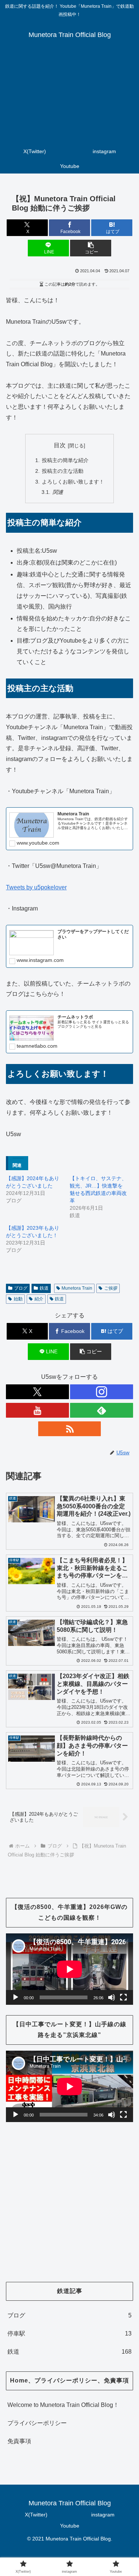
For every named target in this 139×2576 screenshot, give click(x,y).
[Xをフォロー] (37, 1392)
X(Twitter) (36, 2515)
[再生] (16, 1997)
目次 (60, 445)
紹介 (39, 1299)
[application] (69, 1969)
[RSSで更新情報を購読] (70, 1429)
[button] (91, 248)
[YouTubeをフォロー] (37, 1410)
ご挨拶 (111, 1288)
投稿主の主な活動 (63, 471)
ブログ (21, 1288)
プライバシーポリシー (37, 2423)
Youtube (70, 2526)
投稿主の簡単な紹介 (65, 460)
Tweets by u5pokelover (36, 887)
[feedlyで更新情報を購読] (102, 1410)
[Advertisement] (69, 98)
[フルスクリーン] (123, 1997)
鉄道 (44, 1288)
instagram (103, 2515)
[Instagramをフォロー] (102, 1392)
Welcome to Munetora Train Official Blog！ (63, 2405)
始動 (18, 1299)
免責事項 (19, 2441)
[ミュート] (112, 1997)
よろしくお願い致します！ (73, 482)
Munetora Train (77, 1288)
